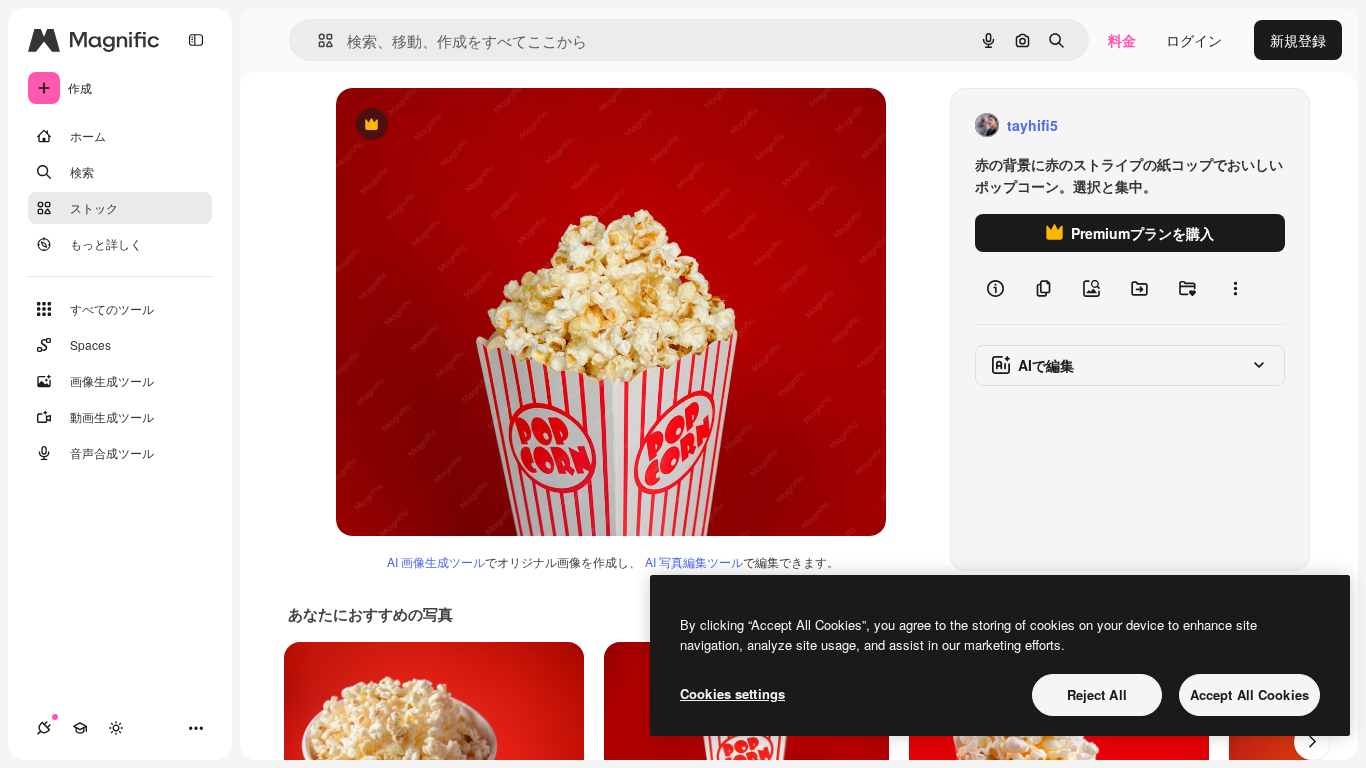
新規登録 (1298, 40)
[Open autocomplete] (317, 40)
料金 (1122, 40)
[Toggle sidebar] (196, 40)
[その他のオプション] (1235, 288)
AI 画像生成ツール (436, 561)
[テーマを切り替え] (116, 728)
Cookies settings (732, 693)
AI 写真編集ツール (694, 561)
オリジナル (473, 125)
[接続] (44, 728)
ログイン (1194, 40)
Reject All (1097, 694)
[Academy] (80, 728)
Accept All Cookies (1249, 694)
